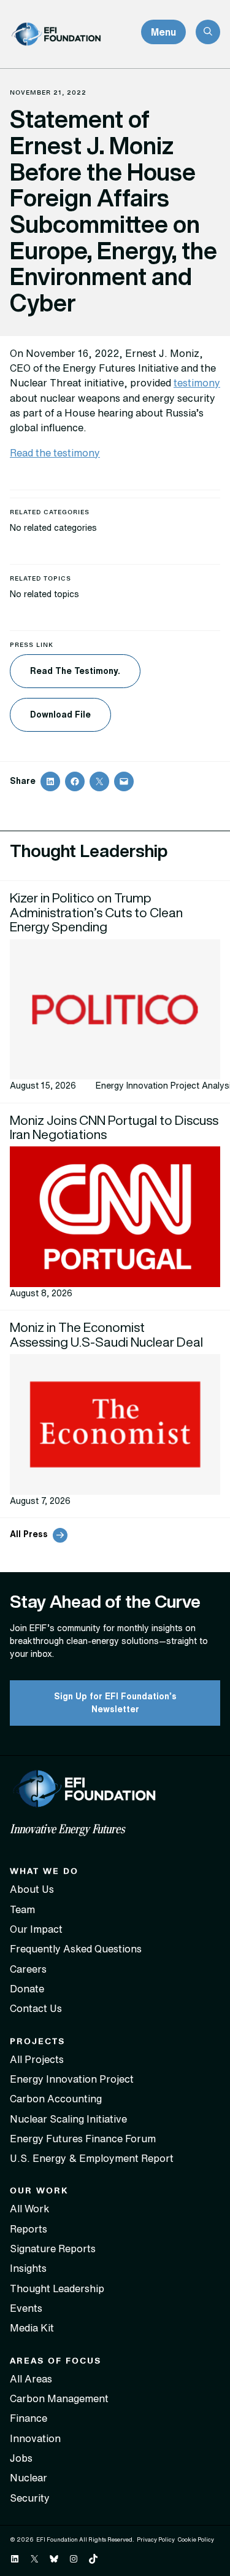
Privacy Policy (156, 2539)
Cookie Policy (196, 2539)
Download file (60, 714)
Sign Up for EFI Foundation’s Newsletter (115, 1703)
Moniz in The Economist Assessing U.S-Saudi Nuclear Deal (108, 1334)
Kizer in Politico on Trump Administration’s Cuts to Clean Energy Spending (96, 912)
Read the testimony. (75, 671)
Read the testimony (55, 453)
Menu (163, 32)
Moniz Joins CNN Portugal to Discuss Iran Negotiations (114, 1127)
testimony (197, 383)
